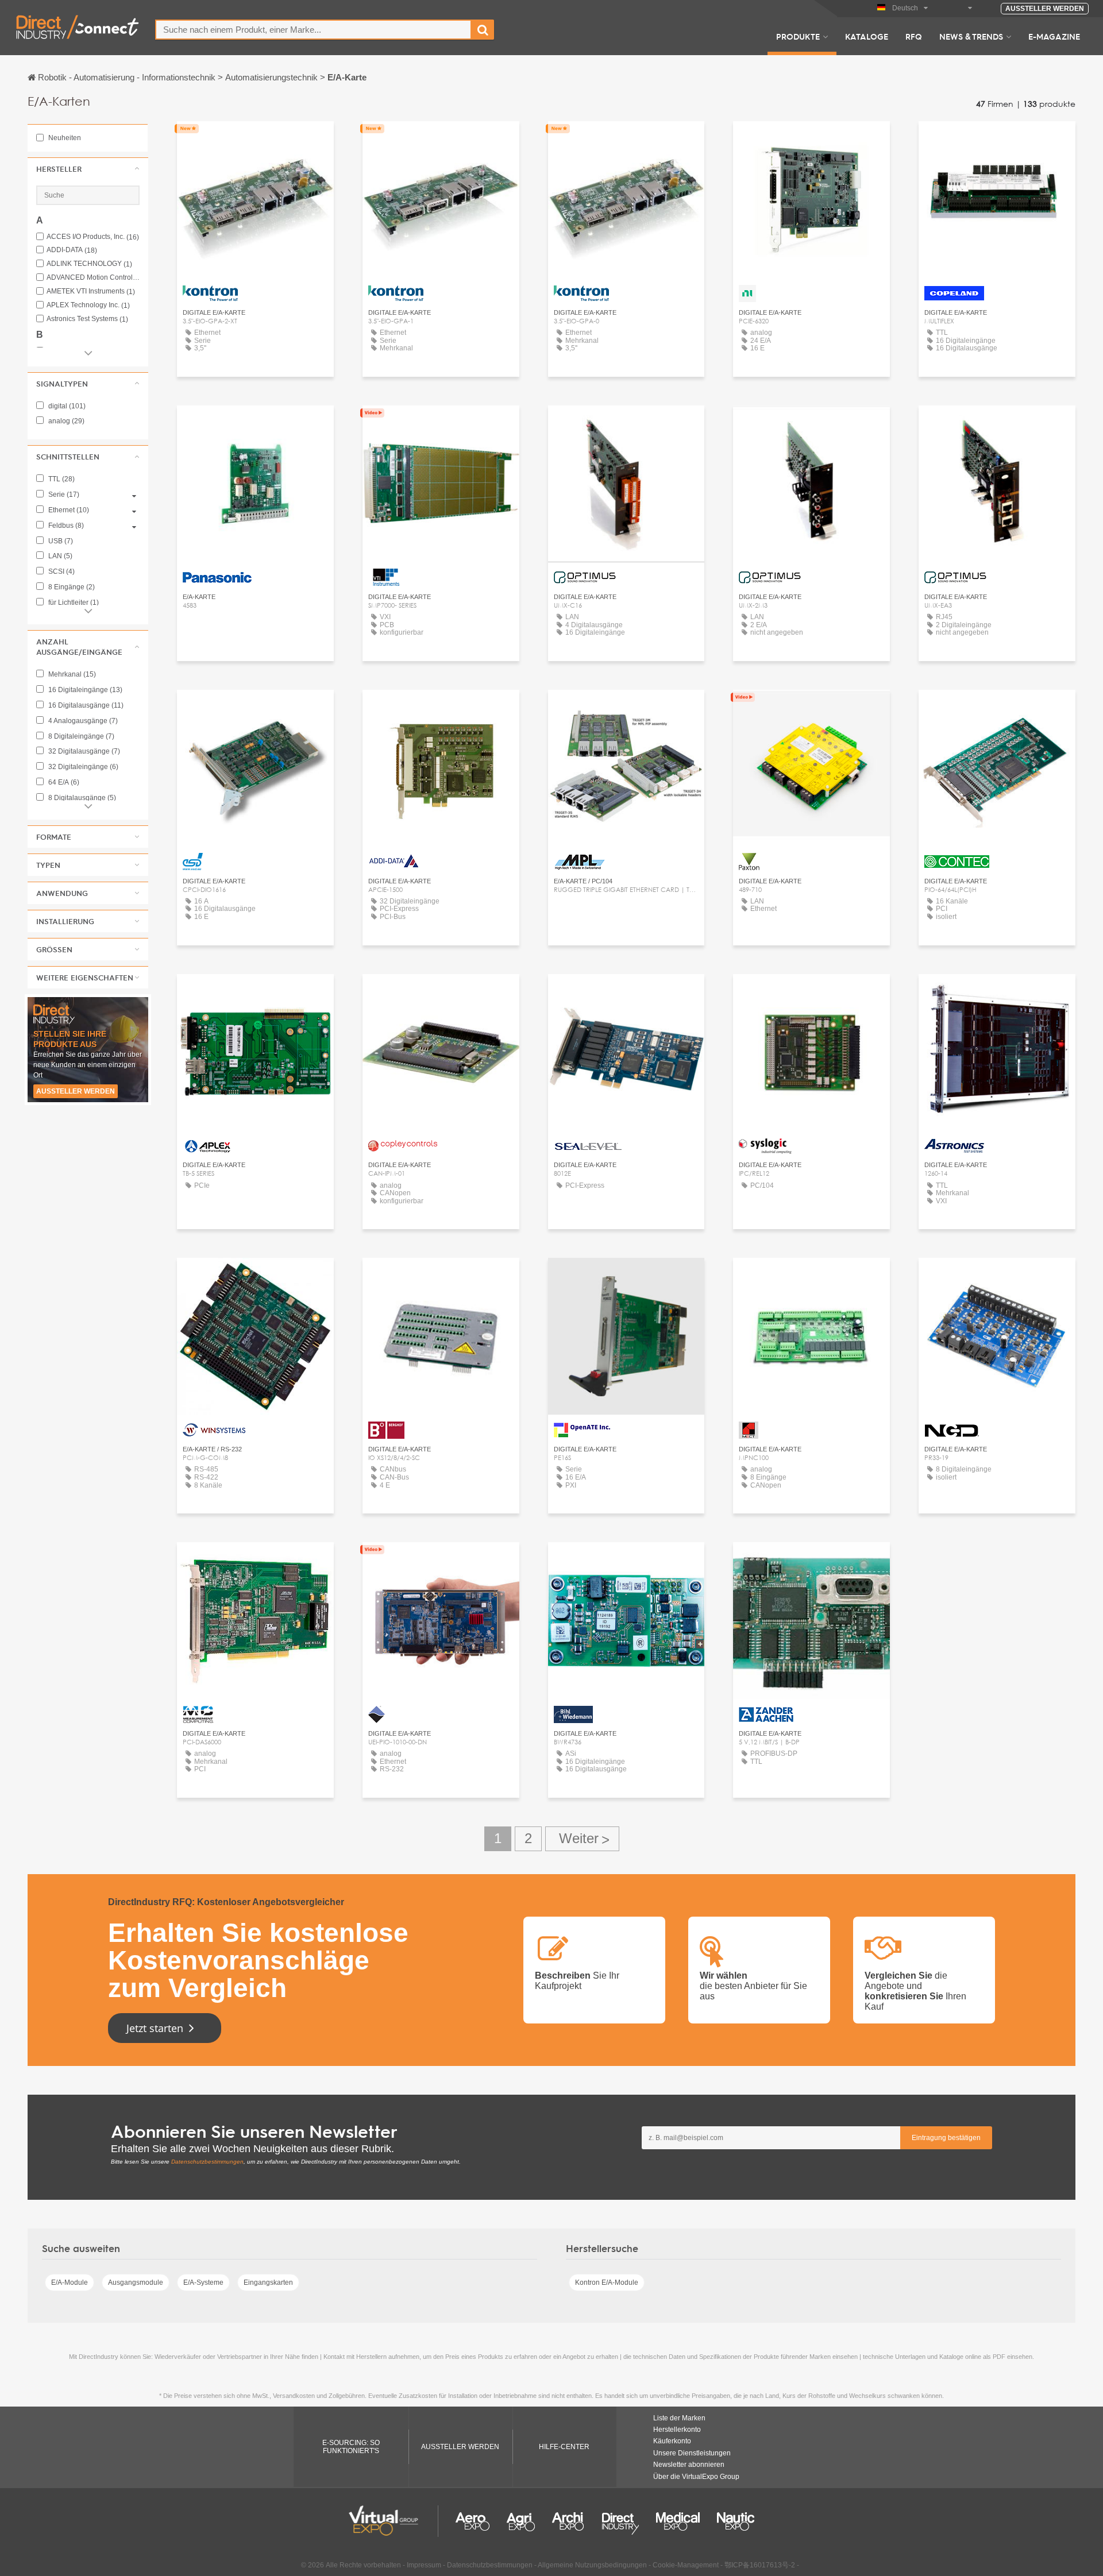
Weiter (582, 1839)
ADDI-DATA (72, 250)
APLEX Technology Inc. (88, 305)
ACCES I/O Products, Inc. (93, 237)
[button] (88, 169)
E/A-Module (70, 2283)
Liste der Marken (679, 2418)
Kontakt (811, 140)
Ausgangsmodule (136, 2283)
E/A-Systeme (203, 2283)
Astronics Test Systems (87, 319)
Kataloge (867, 36)
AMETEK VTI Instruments (91, 291)
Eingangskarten (268, 2283)
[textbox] (313, 30)
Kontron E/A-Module (607, 2283)
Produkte (798, 36)
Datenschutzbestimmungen (207, 2162)
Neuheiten (64, 138)
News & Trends (971, 36)
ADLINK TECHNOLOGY (89, 264)
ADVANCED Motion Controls (93, 278)
